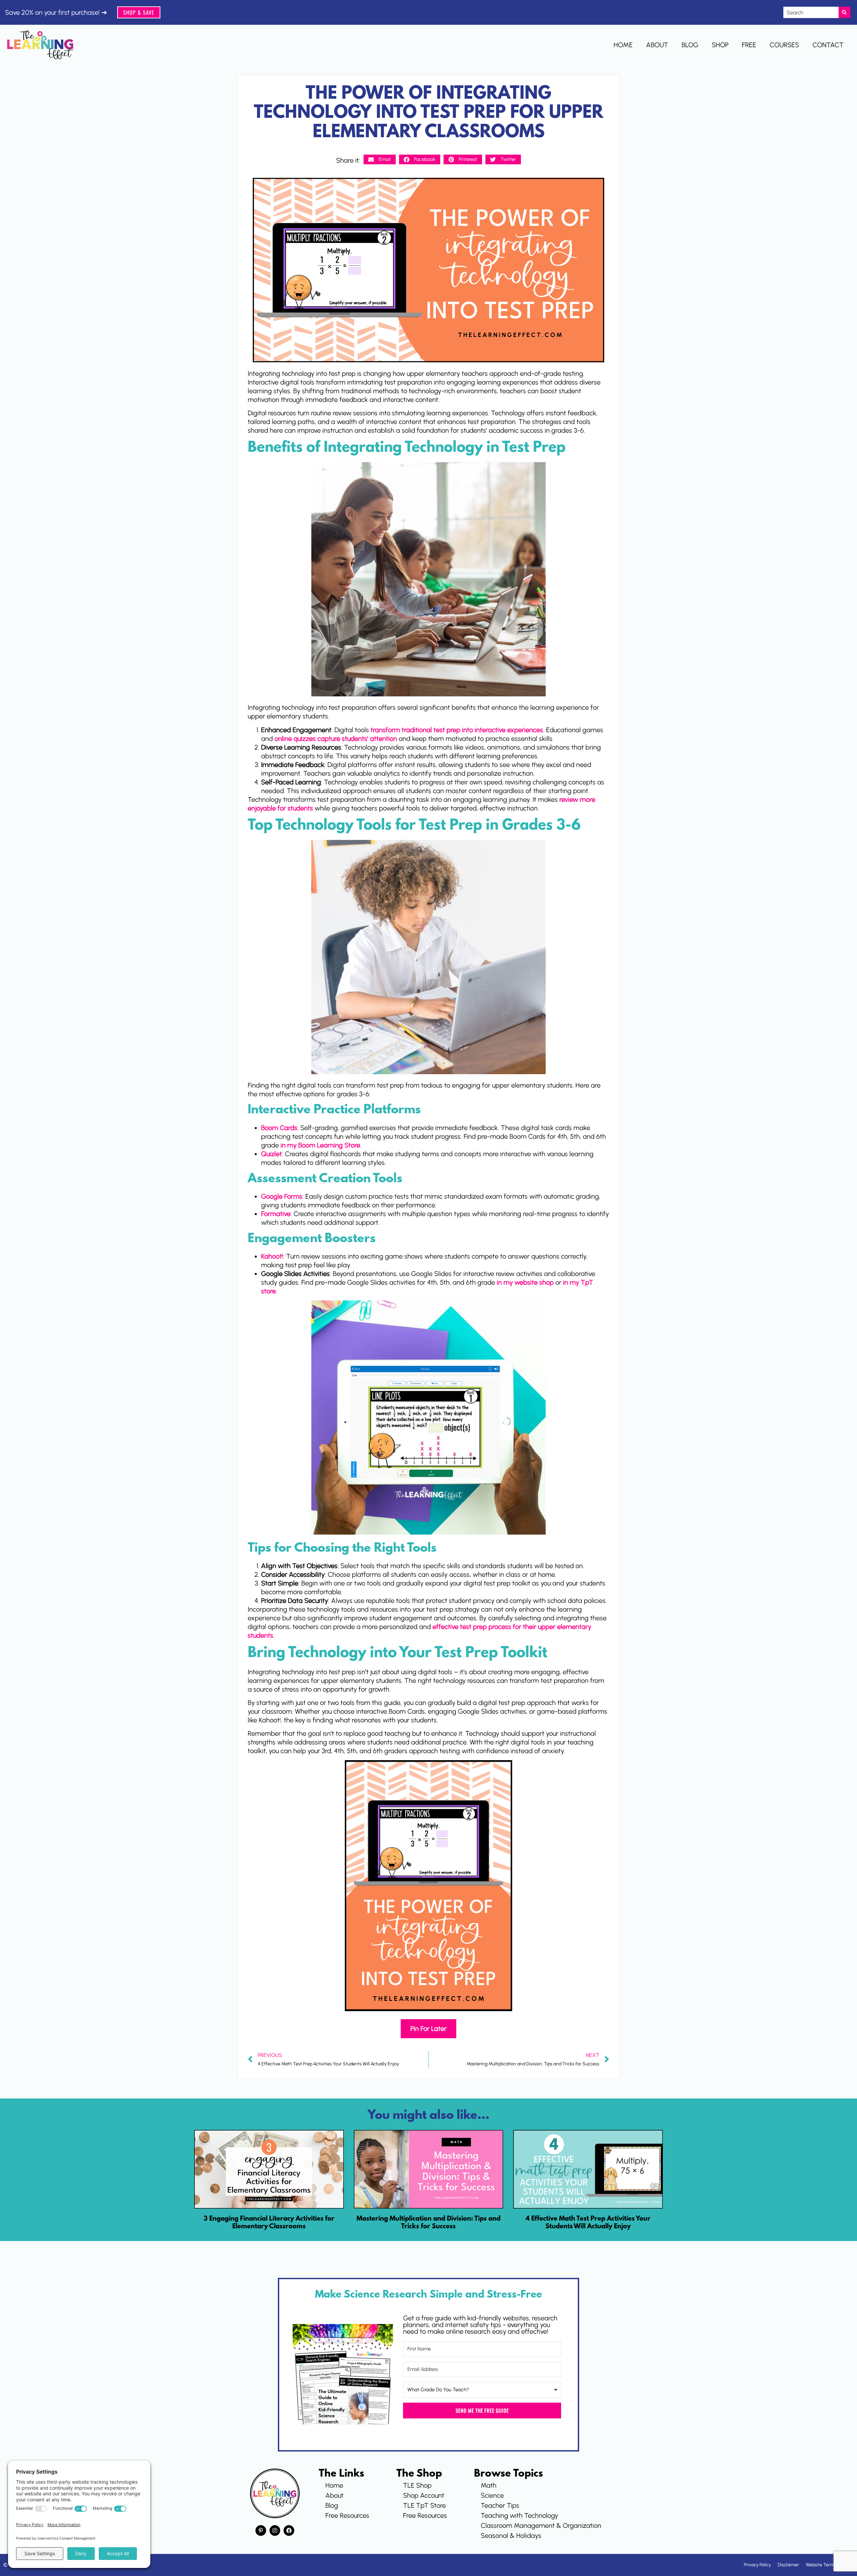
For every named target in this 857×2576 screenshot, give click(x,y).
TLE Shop (417, 2485)
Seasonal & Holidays (511, 2536)
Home (623, 45)
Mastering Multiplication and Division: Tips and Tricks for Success (428, 2223)
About (657, 45)
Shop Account (424, 2495)
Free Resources (347, 2515)
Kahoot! (272, 1256)
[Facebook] (289, 2530)
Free (749, 45)
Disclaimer (788, 2565)
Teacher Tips (500, 2505)
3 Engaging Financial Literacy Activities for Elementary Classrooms (269, 2223)
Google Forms (282, 1196)
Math (489, 2485)
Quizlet (271, 1154)
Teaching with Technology (519, 2515)
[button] (380, 159)
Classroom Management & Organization (541, 2525)
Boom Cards (279, 1128)
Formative (276, 1214)
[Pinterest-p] (261, 2530)
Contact (828, 45)
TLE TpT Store (424, 2505)
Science (492, 2495)
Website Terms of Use (828, 2565)
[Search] (844, 12)
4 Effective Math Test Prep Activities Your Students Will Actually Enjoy (588, 2223)
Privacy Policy (757, 2565)
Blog (690, 45)
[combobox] (811, 12)
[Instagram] (275, 2530)
